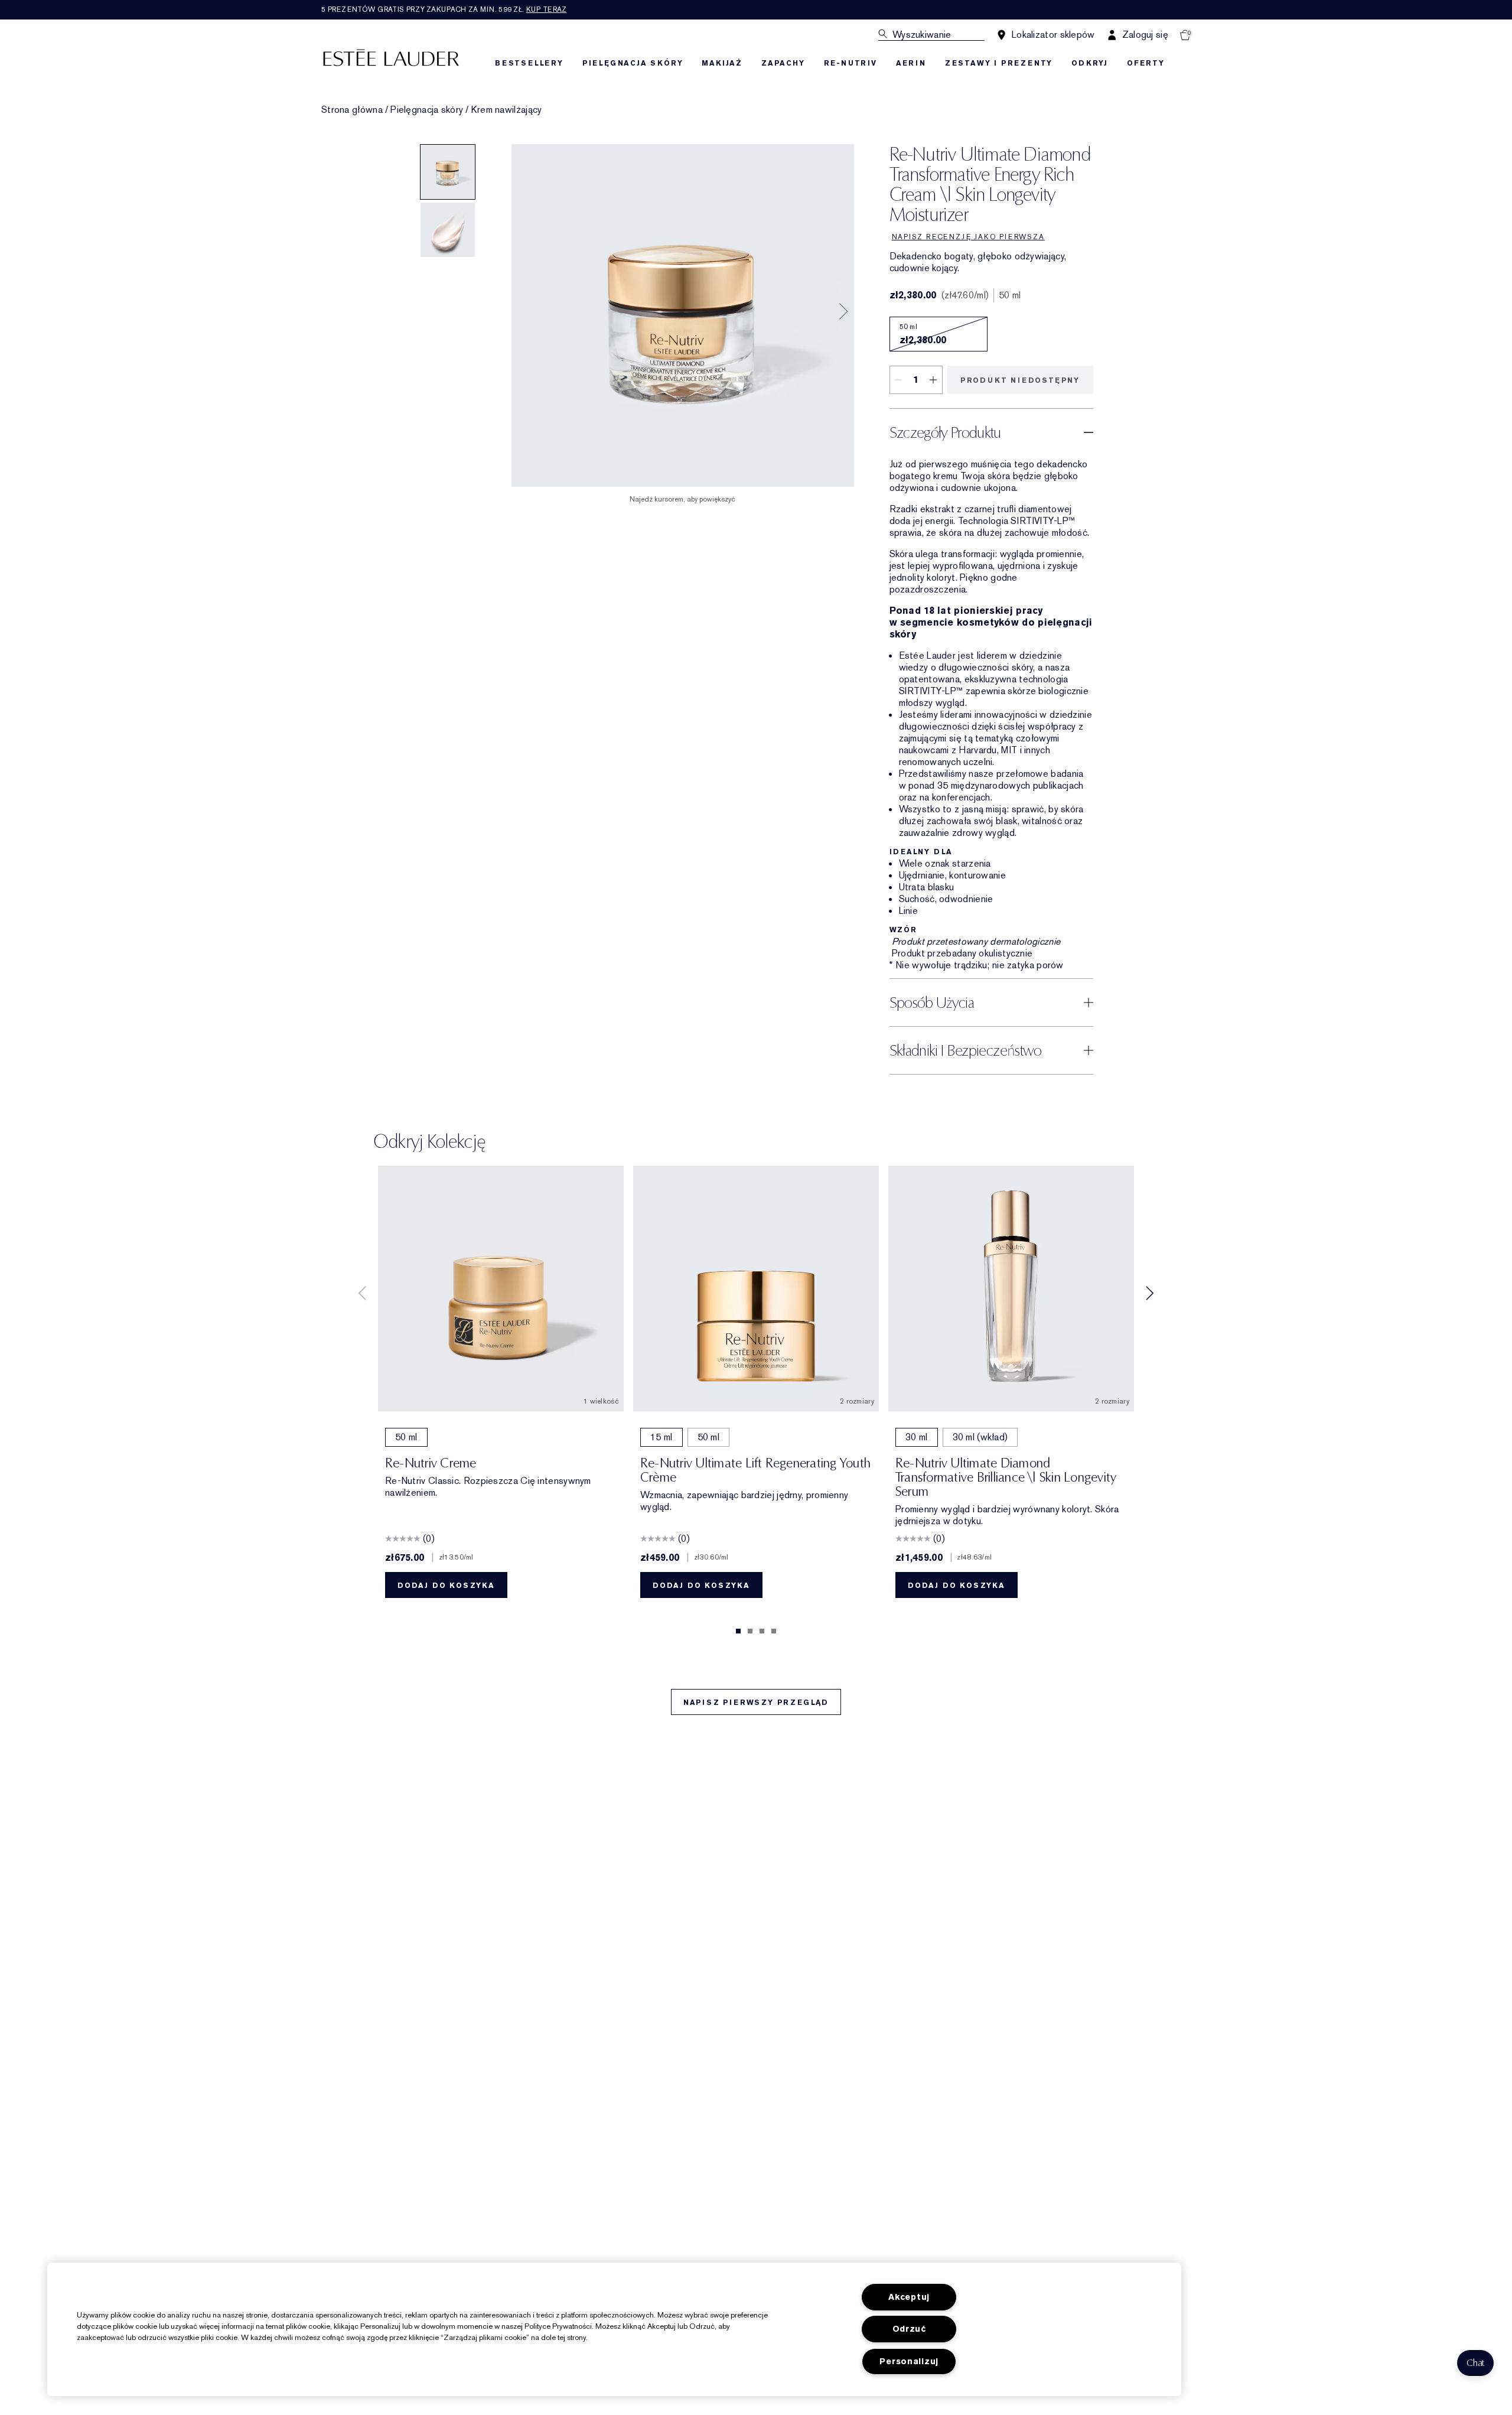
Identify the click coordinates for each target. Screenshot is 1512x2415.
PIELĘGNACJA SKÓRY (633, 63)
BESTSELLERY (529, 63)
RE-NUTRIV (850, 63)
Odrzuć (909, 2329)
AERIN (911, 63)
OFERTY (1146, 63)
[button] (1475, 2363)
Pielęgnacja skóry (427, 110)
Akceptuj (909, 2297)
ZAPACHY (783, 63)
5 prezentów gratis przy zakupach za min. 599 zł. (444, 9)
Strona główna (352, 110)
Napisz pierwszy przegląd (756, 1703)
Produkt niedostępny (1020, 380)
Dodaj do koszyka (446, 1586)
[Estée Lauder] (391, 57)
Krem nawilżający (507, 110)
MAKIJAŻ (722, 63)
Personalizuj (909, 2362)
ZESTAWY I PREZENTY (999, 63)
